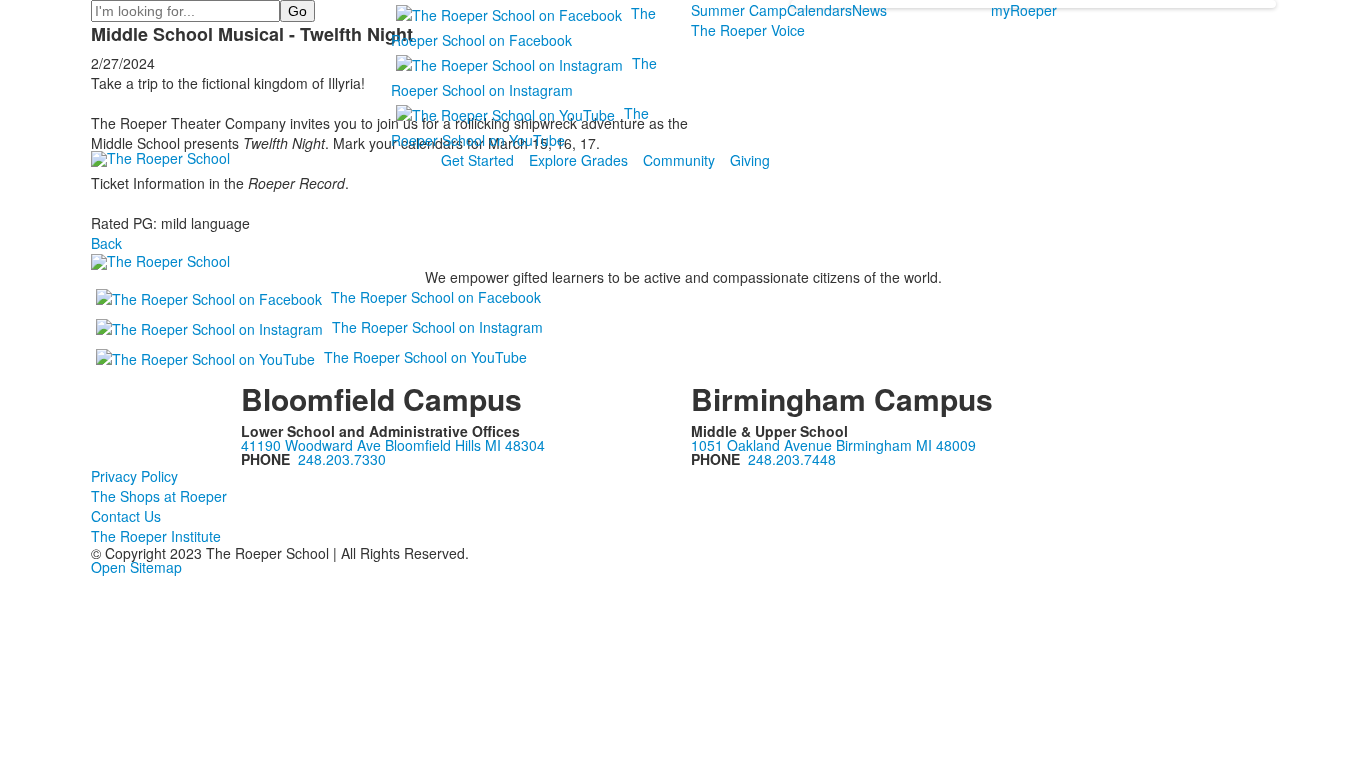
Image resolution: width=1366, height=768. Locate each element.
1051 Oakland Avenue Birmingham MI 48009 (833, 445)
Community (679, 160)
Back (106, 243)
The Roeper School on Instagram (437, 327)
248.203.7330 (342, 459)
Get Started (477, 160)
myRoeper (1024, 10)
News (869, 10)
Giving (750, 160)
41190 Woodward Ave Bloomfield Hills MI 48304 (393, 445)
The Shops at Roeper (159, 496)
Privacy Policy (134, 476)
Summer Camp (739, 10)
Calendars (819, 10)
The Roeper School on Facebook (436, 297)
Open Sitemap (136, 567)
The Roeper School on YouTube (425, 357)
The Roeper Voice (748, 30)
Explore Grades (578, 160)
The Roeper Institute (156, 536)
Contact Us (126, 516)
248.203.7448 (792, 459)
